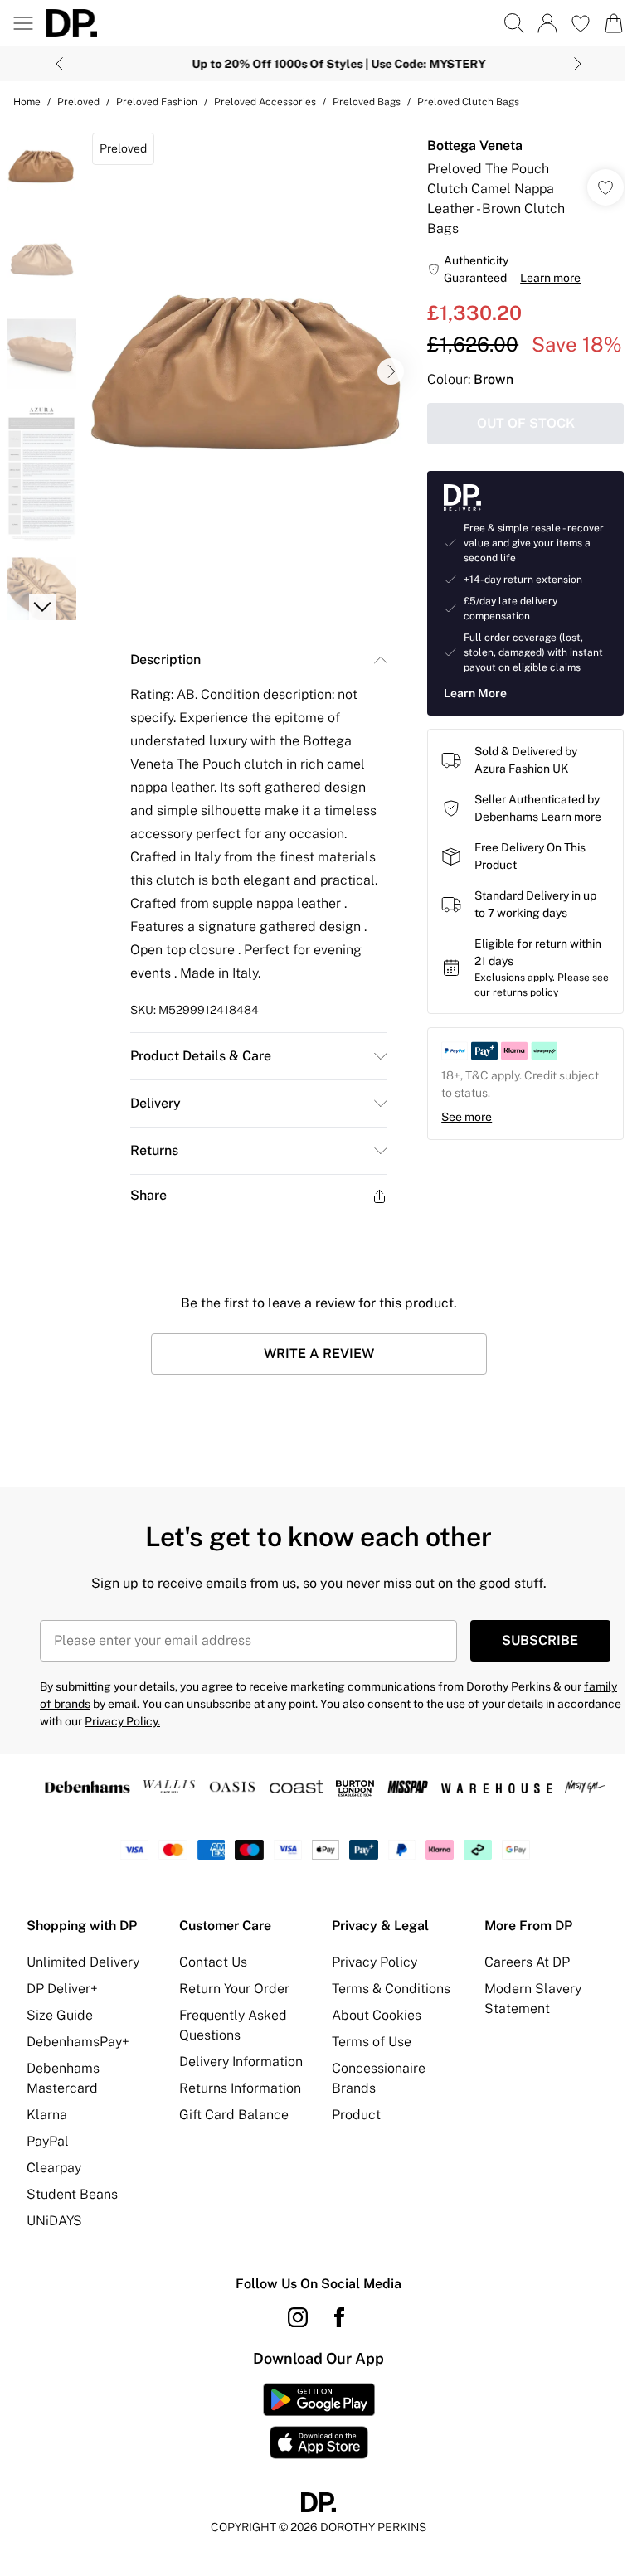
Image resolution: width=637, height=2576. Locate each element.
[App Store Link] (312, 2433)
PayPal (48, 2153)
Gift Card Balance (231, 2146)
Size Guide (60, 2027)
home (27, 102)
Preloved (78, 102)
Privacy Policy (369, 1974)
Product (350, 2126)
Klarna (47, 2126)
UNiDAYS (54, 2232)
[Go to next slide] (382, 366)
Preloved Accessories (265, 102)
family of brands (83, 1692)
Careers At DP (518, 1974)
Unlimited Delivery (83, 1974)
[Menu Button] (23, 23)
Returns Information (237, 2120)
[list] (244, 366)
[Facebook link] (333, 2329)
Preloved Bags (367, 102)
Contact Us (210, 1974)
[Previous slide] (53, 64)
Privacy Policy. (189, 1710)
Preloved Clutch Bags (468, 102)
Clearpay (54, 2179)
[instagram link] (292, 2329)
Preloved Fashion (157, 102)
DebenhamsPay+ (78, 2053)
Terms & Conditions (385, 2000)
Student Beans (72, 2206)
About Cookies (371, 2027)
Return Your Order (231, 2000)
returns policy (536, 1039)
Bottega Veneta (467, 146)
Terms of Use (366, 2053)
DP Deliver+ (62, 2000)
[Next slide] (572, 64)
